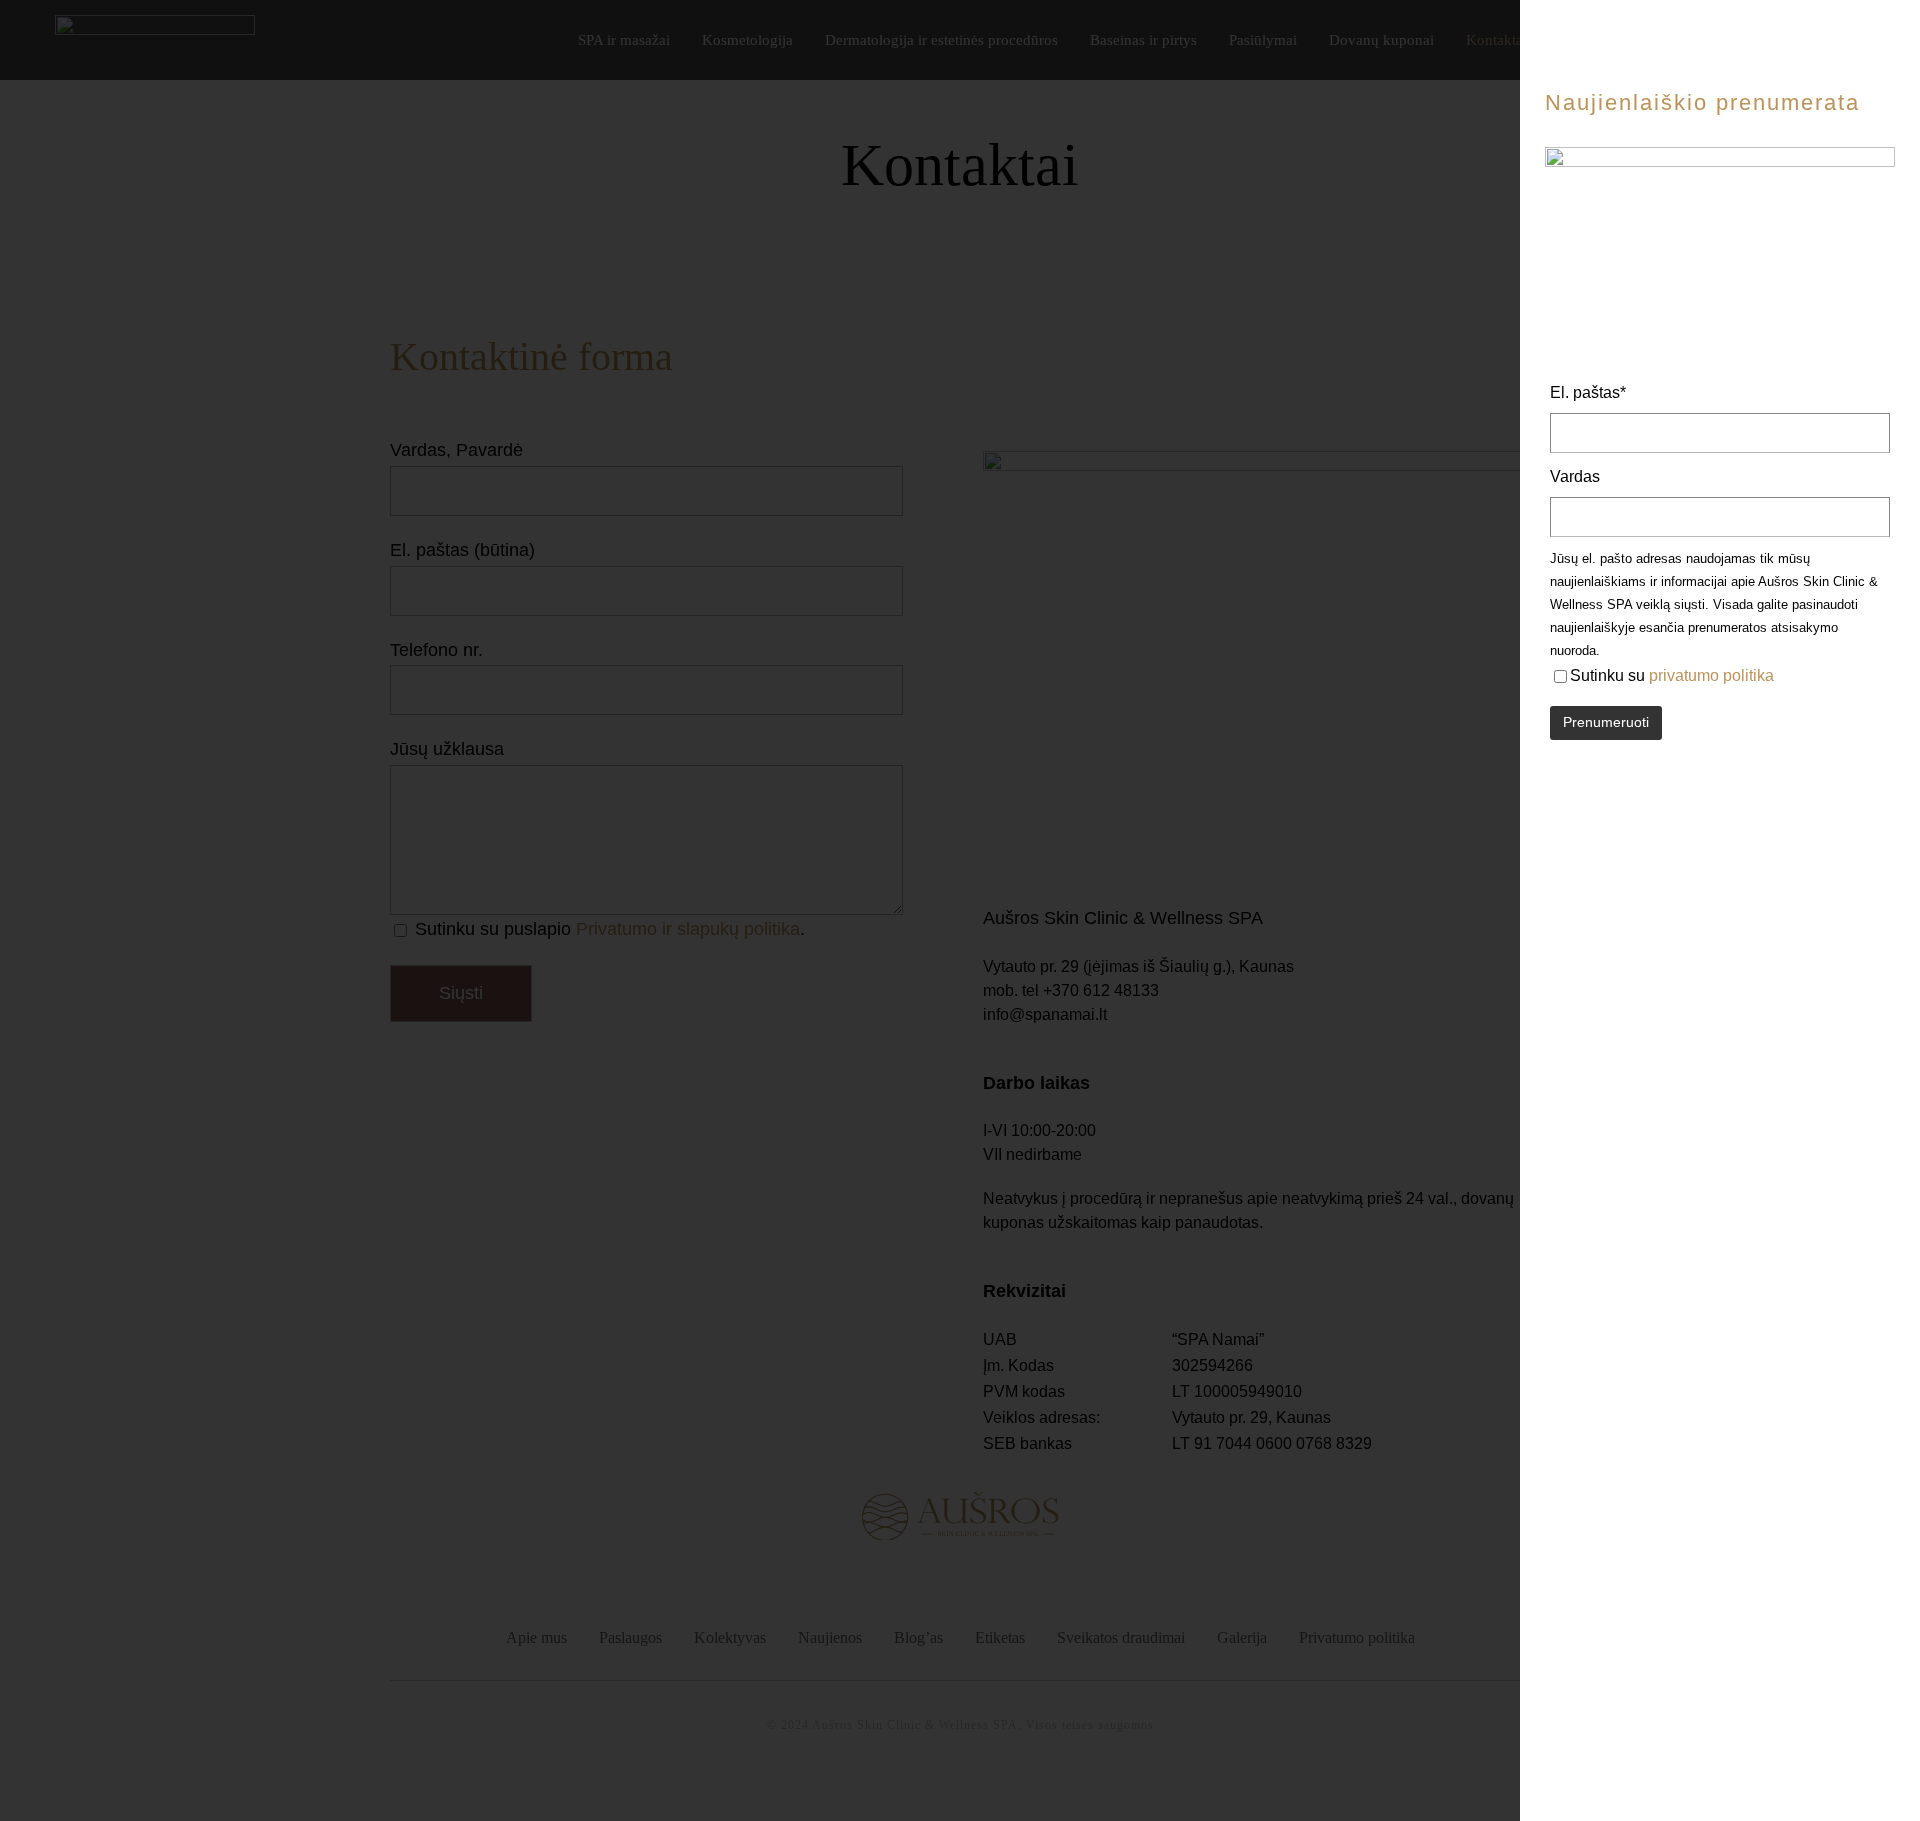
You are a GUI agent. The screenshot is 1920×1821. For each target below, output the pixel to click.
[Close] (1887, 60)
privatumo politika (1711, 675)
